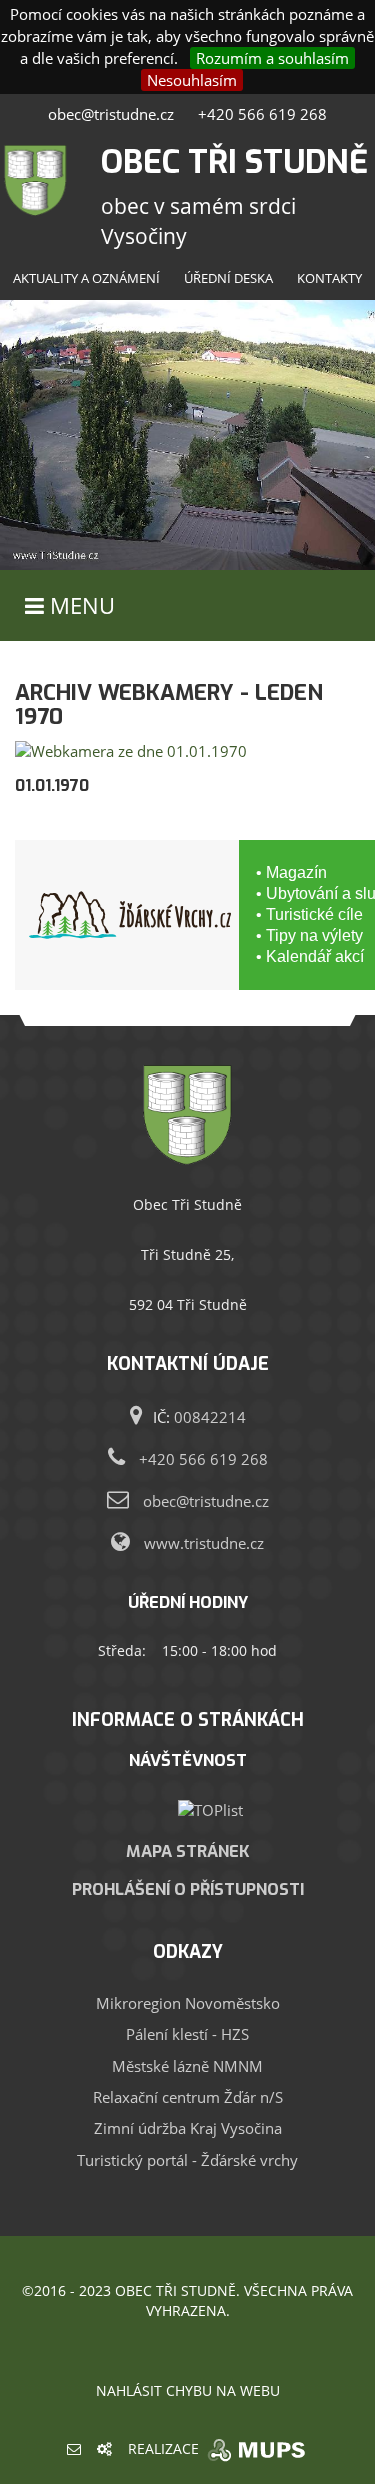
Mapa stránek (188, 1851)
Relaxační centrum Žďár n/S (188, 2097)
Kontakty (329, 278)
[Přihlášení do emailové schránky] (74, 2448)
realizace (165, 2448)
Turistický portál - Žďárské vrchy (187, 2160)
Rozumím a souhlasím (272, 58)
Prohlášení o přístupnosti (188, 1889)
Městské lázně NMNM (187, 2066)
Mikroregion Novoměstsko (188, 2003)
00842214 (210, 1417)
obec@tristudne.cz (111, 114)
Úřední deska (228, 278)
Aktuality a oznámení (86, 278)
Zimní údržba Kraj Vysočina (188, 2128)
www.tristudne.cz (204, 1543)
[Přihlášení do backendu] (104, 2448)
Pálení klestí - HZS (187, 2034)
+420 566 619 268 (262, 114)
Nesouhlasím (192, 80)
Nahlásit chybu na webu (188, 2390)
